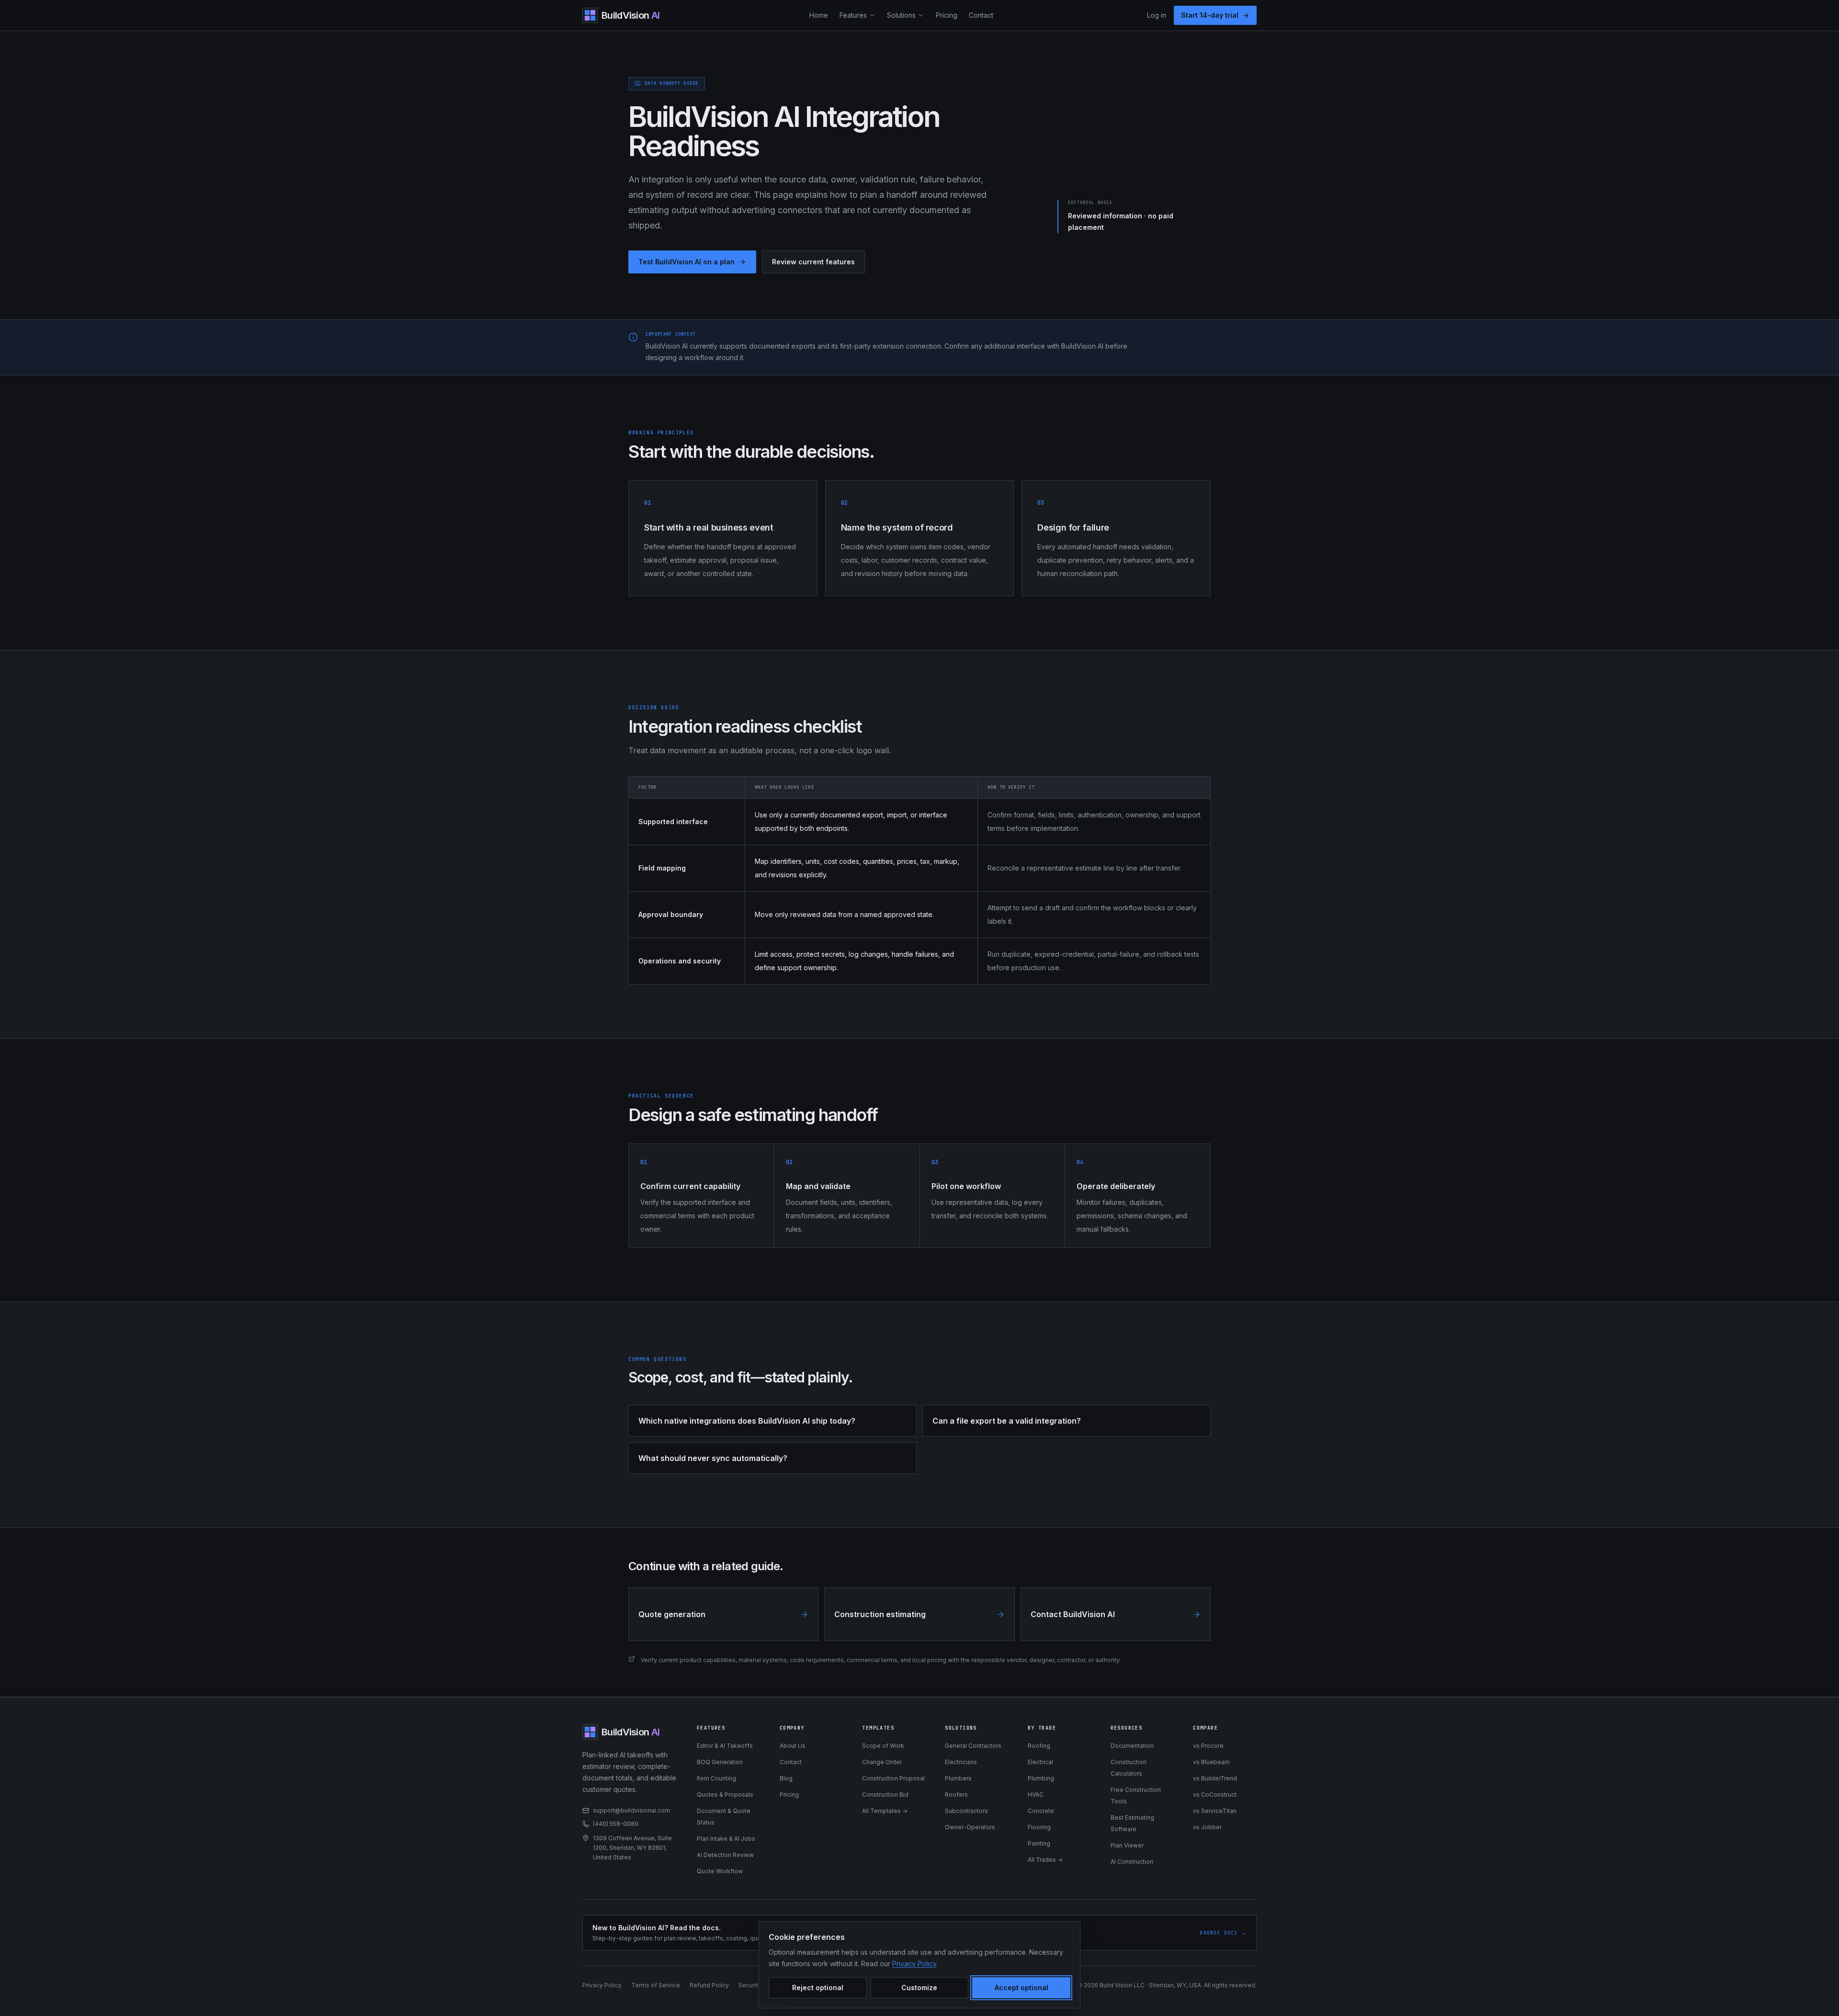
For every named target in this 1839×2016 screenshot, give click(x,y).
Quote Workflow (720, 1871)
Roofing (1039, 1746)
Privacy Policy (602, 1985)
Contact (981, 15)
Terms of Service (656, 1985)
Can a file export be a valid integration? (1007, 1421)
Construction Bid (885, 1795)
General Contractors (973, 1746)
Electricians (961, 1762)
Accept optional (1022, 1988)
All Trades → (1045, 1860)
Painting (1039, 1843)
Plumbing (1041, 1778)
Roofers (956, 1795)
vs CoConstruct (1215, 1795)
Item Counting (716, 1778)
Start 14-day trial (1210, 15)
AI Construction (1132, 1862)
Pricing (947, 15)
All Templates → (885, 1811)
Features (853, 15)
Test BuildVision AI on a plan (687, 262)
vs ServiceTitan (1215, 1811)
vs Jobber (1207, 1827)
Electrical (1040, 1762)
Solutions (901, 15)
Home (819, 15)
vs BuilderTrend (1215, 1778)
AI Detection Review (725, 1855)
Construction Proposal (893, 1778)
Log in (1157, 15)
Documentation (1132, 1746)
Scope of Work (883, 1746)
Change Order (882, 1762)
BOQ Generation (720, 1762)
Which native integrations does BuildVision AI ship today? (747, 1421)
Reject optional (818, 1988)
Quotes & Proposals (725, 1795)
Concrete (1041, 1811)
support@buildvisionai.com (631, 1810)
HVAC (1036, 1795)
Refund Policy (709, 1985)
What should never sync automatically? (713, 1458)
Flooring (1039, 1827)
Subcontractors (966, 1811)
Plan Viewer (1127, 1845)
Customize (919, 1988)
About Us (793, 1746)
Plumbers (958, 1778)
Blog (786, 1778)
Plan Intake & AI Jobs (726, 1839)
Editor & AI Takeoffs (725, 1746)
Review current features (813, 262)
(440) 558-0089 (616, 1824)
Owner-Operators (970, 1827)
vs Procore (1208, 1746)
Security (750, 1985)
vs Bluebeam (1211, 1762)
